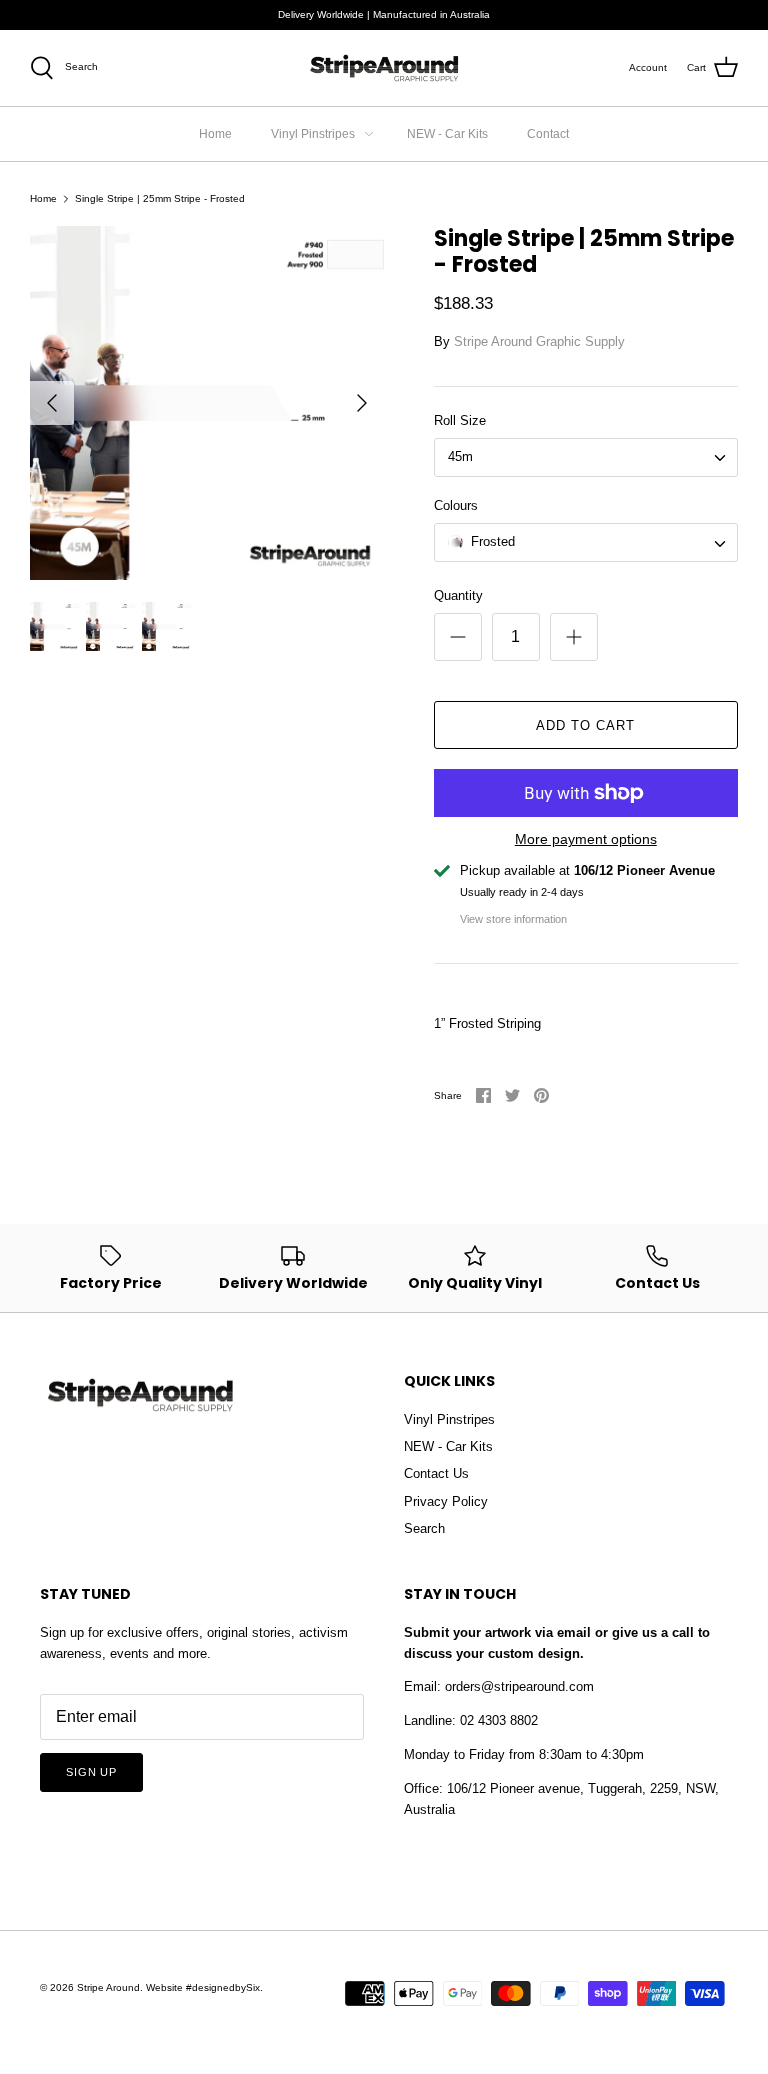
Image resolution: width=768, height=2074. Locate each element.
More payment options (586, 839)
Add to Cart (585, 725)
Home (215, 134)
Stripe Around (108, 1987)
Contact (548, 134)
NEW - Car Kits (447, 134)
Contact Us (436, 1473)
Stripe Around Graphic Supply (539, 341)
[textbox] (491, 542)
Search (424, 1528)
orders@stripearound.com (519, 1686)
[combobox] (586, 457)
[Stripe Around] (384, 68)
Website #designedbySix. (204, 1987)
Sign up (91, 1772)
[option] (207, 403)
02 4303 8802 (499, 1720)
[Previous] (52, 403)
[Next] (362, 403)
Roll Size (460, 420)
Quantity (458, 595)
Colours (456, 505)
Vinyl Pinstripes (313, 134)
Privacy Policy (446, 1501)
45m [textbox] (460, 456)
